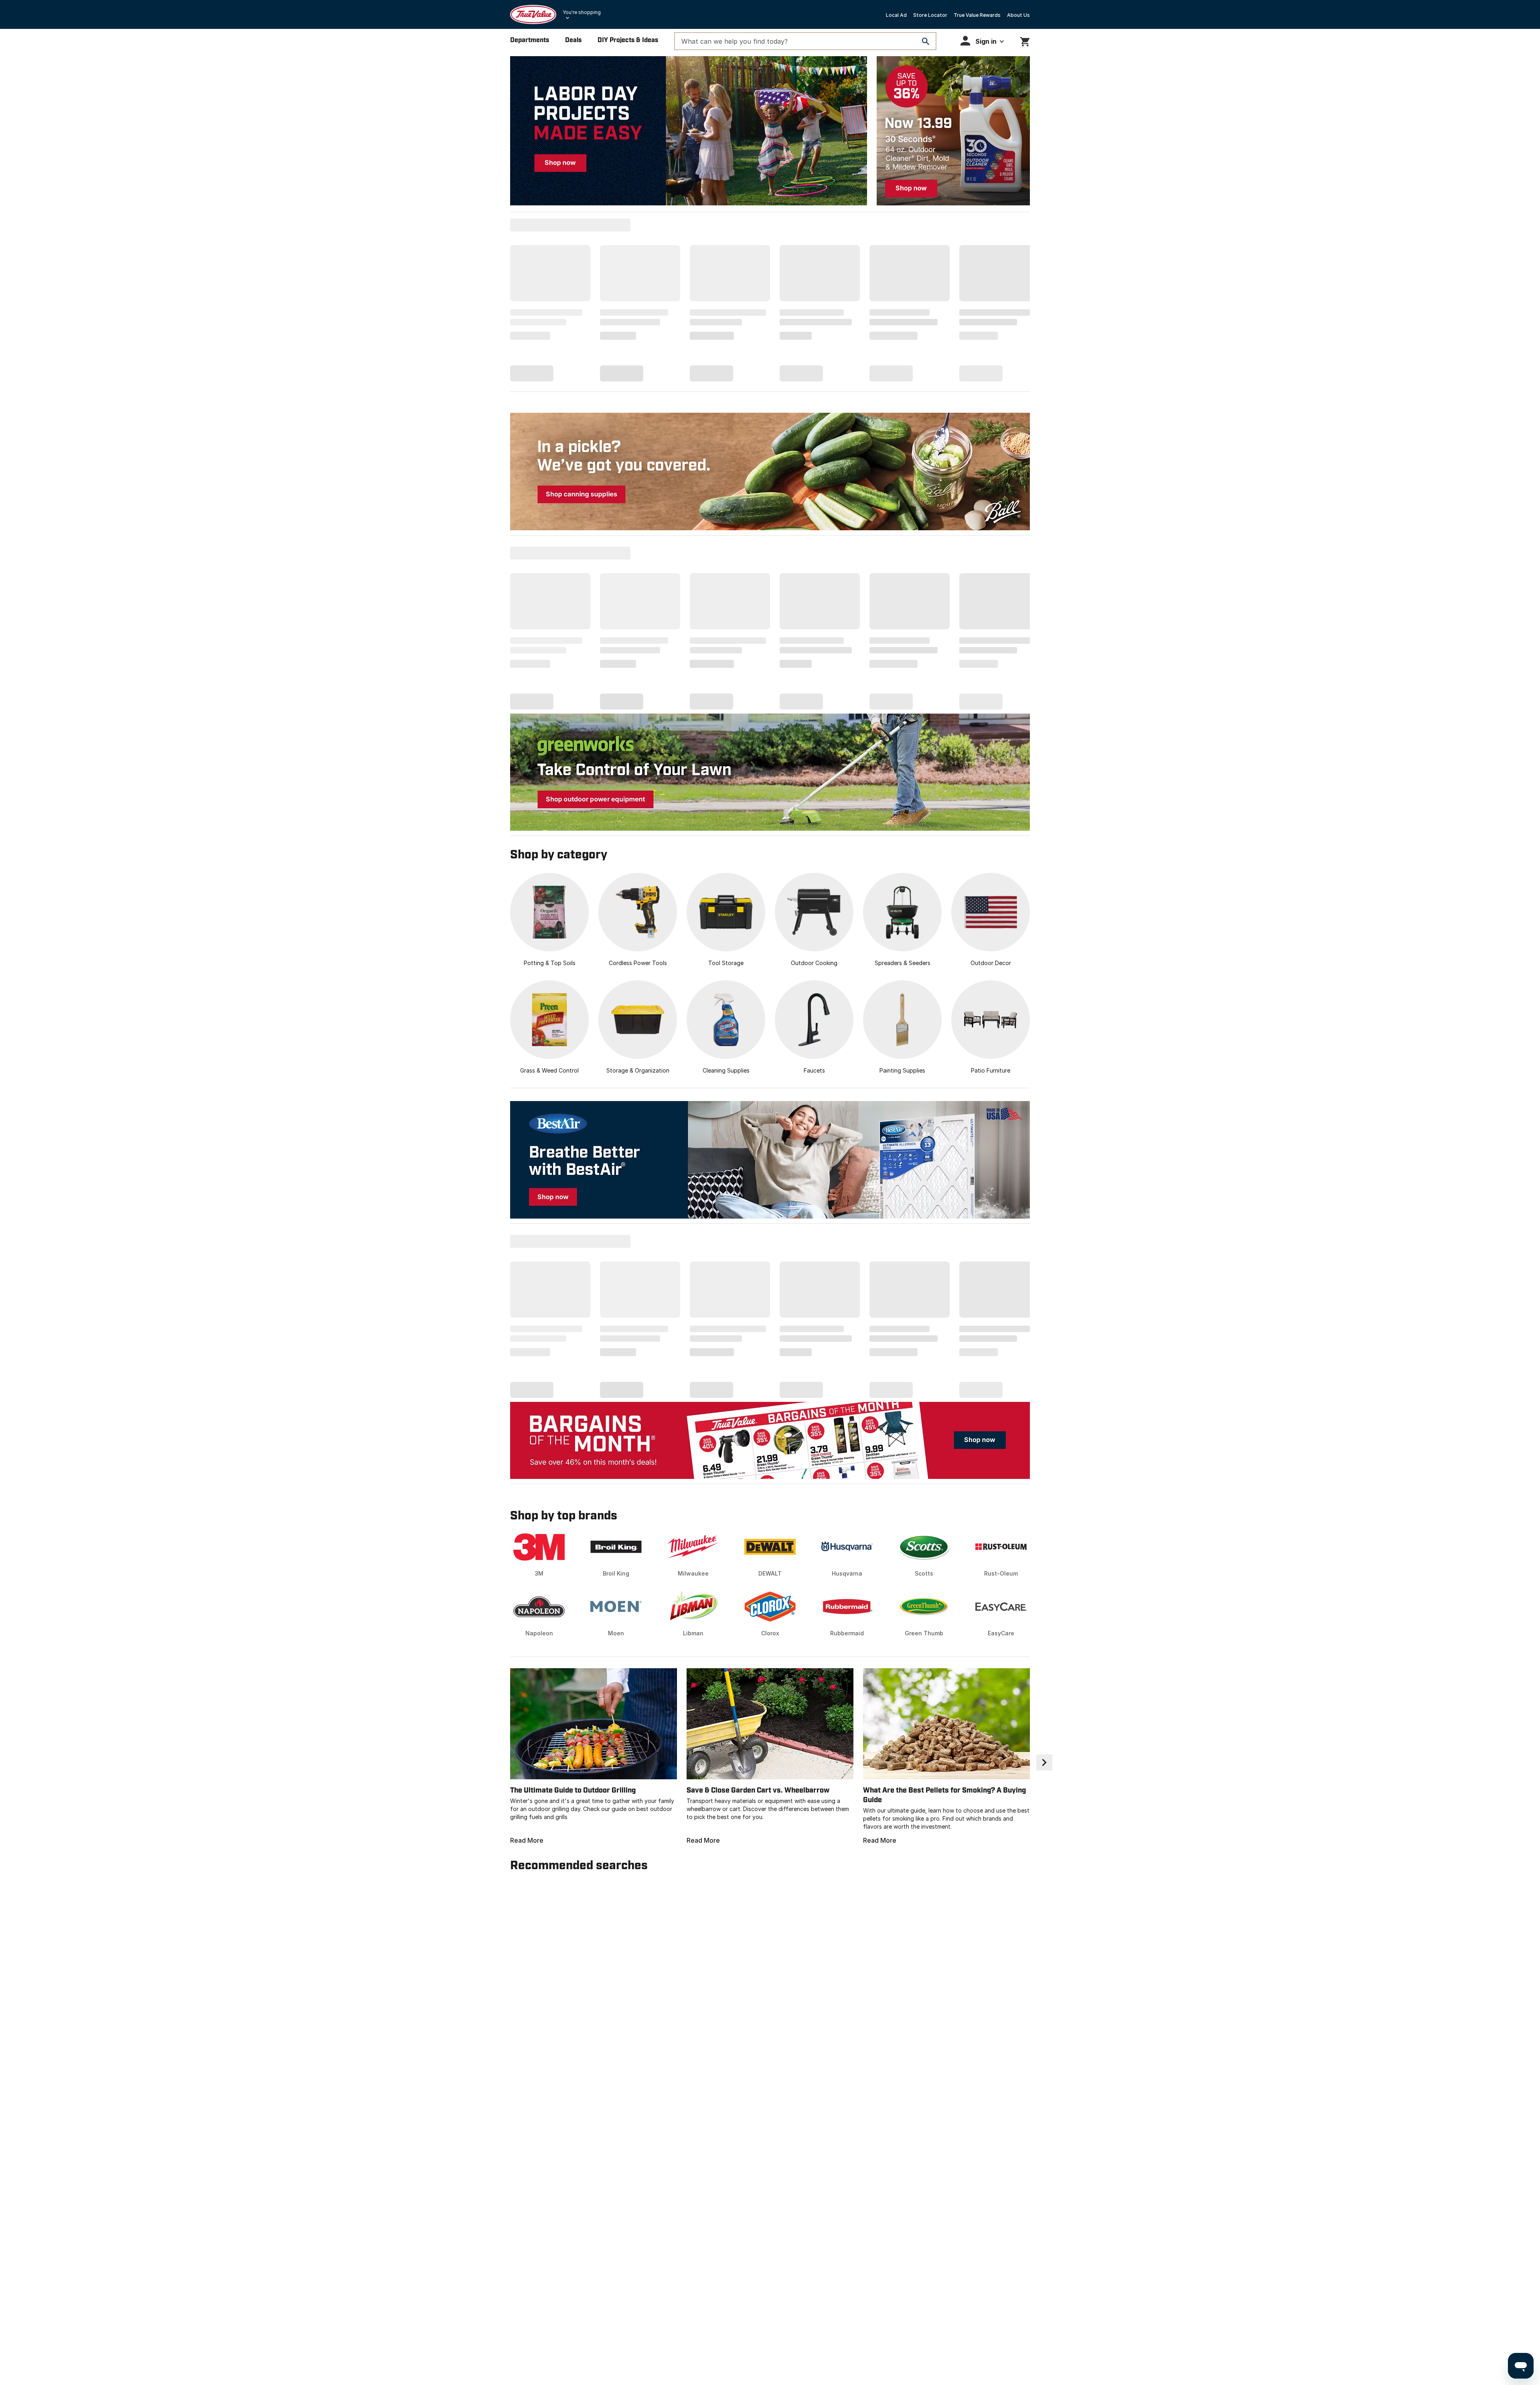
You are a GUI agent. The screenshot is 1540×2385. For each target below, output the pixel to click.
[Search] (926, 41)
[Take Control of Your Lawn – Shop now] (770, 772)
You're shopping (582, 12)
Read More (527, 1840)
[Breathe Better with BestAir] (770, 1160)
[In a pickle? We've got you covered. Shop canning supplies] (770, 472)
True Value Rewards (977, 15)
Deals (573, 40)
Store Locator (930, 15)
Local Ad (896, 15)
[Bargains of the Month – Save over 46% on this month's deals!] (770, 1440)
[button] (982, 41)
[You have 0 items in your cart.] (1025, 40)
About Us (1018, 15)
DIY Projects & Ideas (628, 40)
